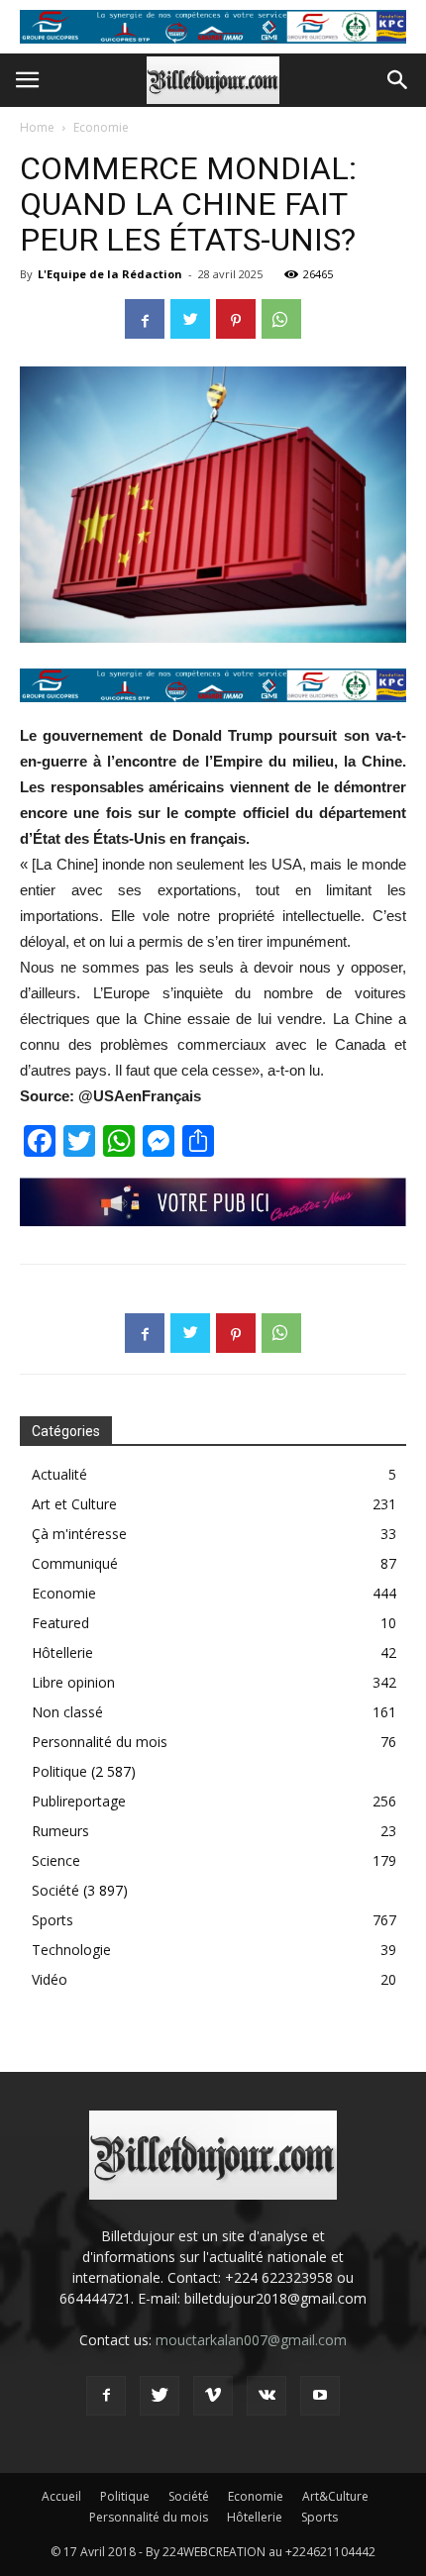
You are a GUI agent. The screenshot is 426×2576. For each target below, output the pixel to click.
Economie (101, 127)
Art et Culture (74, 1504)
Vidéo (50, 1979)
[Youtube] (320, 2396)
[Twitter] (160, 2396)
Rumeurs (60, 1831)
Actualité (59, 1474)
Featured (60, 1623)
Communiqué (75, 1563)
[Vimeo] (213, 2396)
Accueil (61, 2496)
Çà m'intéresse (79, 1534)
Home (37, 127)
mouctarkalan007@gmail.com (251, 2340)
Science (56, 1860)
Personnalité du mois (100, 1742)
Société (55, 1890)
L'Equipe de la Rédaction (110, 274)
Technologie (71, 1950)
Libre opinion (73, 1682)
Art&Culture (335, 2496)
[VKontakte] (266, 2396)
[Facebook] (106, 2396)
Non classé (67, 1712)
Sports (53, 1920)
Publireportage (79, 1801)
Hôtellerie (62, 1652)
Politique (59, 1771)
